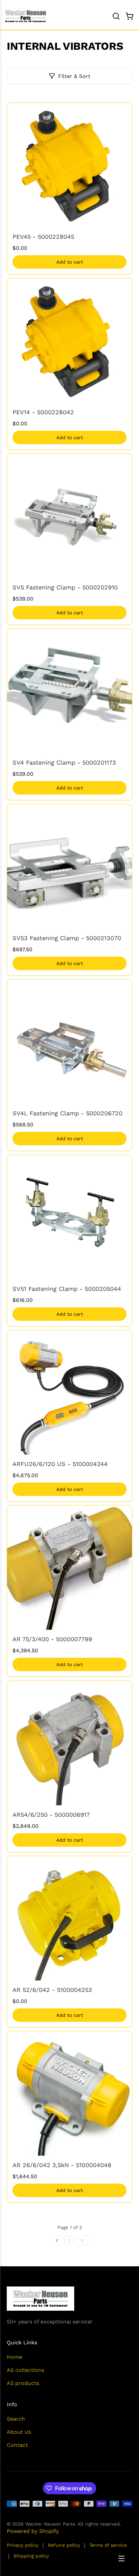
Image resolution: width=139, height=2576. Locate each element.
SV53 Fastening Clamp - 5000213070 (67, 938)
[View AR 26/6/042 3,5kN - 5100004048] (69, 2093)
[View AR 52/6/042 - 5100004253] (69, 1918)
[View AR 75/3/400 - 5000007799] (69, 1568)
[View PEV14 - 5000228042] (69, 341)
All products (23, 2383)
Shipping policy (31, 2556)
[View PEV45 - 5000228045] (69, 165)
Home (15, 2357)
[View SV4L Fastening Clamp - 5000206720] (69, 1042)
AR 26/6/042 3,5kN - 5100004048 (62, 2165)
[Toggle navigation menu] (121, 2559)
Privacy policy (23, 2545)
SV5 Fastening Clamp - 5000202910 (65, 587)
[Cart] (130, 16)
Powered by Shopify (33, 2531)
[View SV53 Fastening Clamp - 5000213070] (69, 867)
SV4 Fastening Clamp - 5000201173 (64, 762)
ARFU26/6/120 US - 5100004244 (60, 1464)
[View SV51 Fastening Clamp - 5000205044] (69, 1217)
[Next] (82, 2240)
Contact (17, 2445)
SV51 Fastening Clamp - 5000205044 (67, 1289)
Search (16, 2419)
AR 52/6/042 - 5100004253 (52, 1990)
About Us (19, 2432)
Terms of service (108, 2545)
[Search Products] (116, 16)
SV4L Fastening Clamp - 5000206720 (67, 1113)
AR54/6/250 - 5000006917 (51, 1815)
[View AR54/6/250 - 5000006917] (69, 1743)
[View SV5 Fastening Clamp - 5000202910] (69, 516)
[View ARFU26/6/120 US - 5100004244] (69, 1392)
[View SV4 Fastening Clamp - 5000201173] (69, 691)
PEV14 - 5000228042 (43, 412)
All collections (25, 2370)
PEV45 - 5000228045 (43, 237)
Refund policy (64, 2545)
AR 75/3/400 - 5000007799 (52, 1639)
